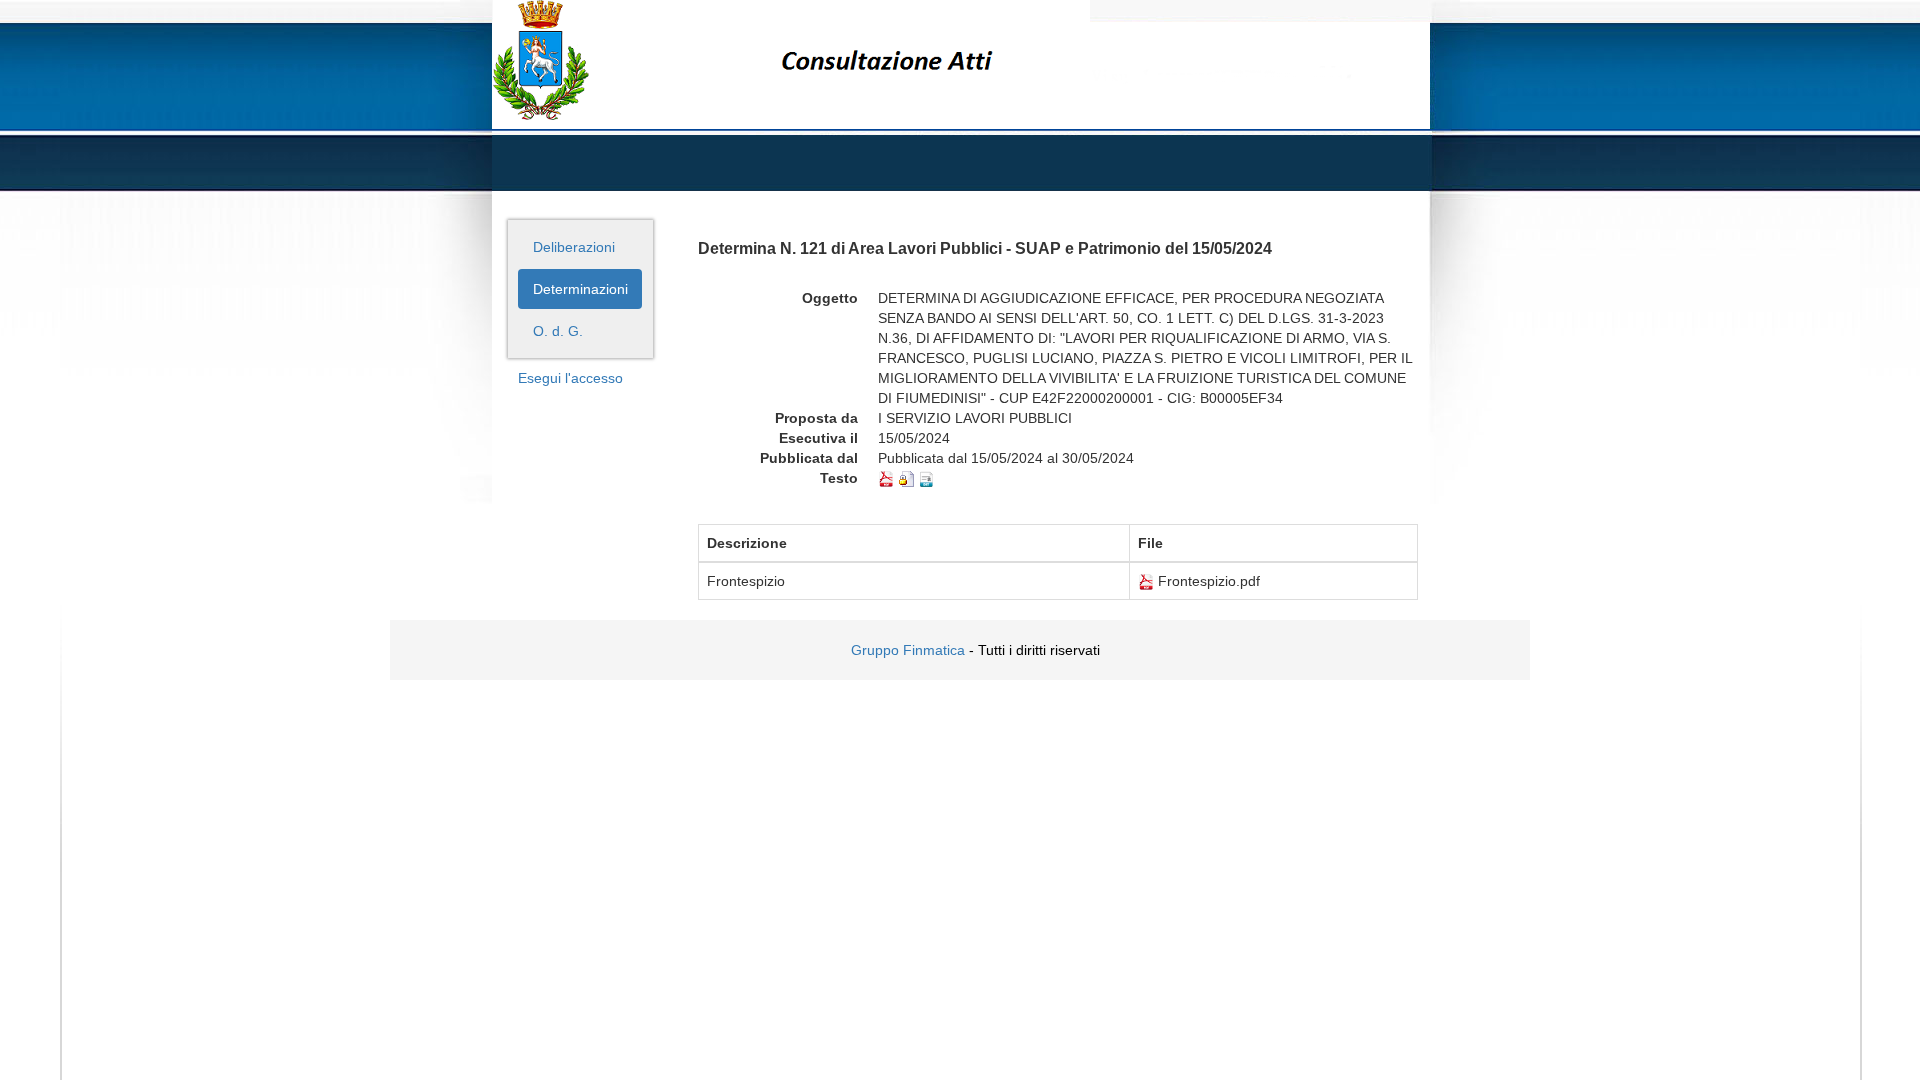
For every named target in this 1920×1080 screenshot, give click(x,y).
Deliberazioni (574, 247)
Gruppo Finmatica (908, 650)
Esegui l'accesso (570, 378)
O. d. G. (558, 331)
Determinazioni (580, 289)
